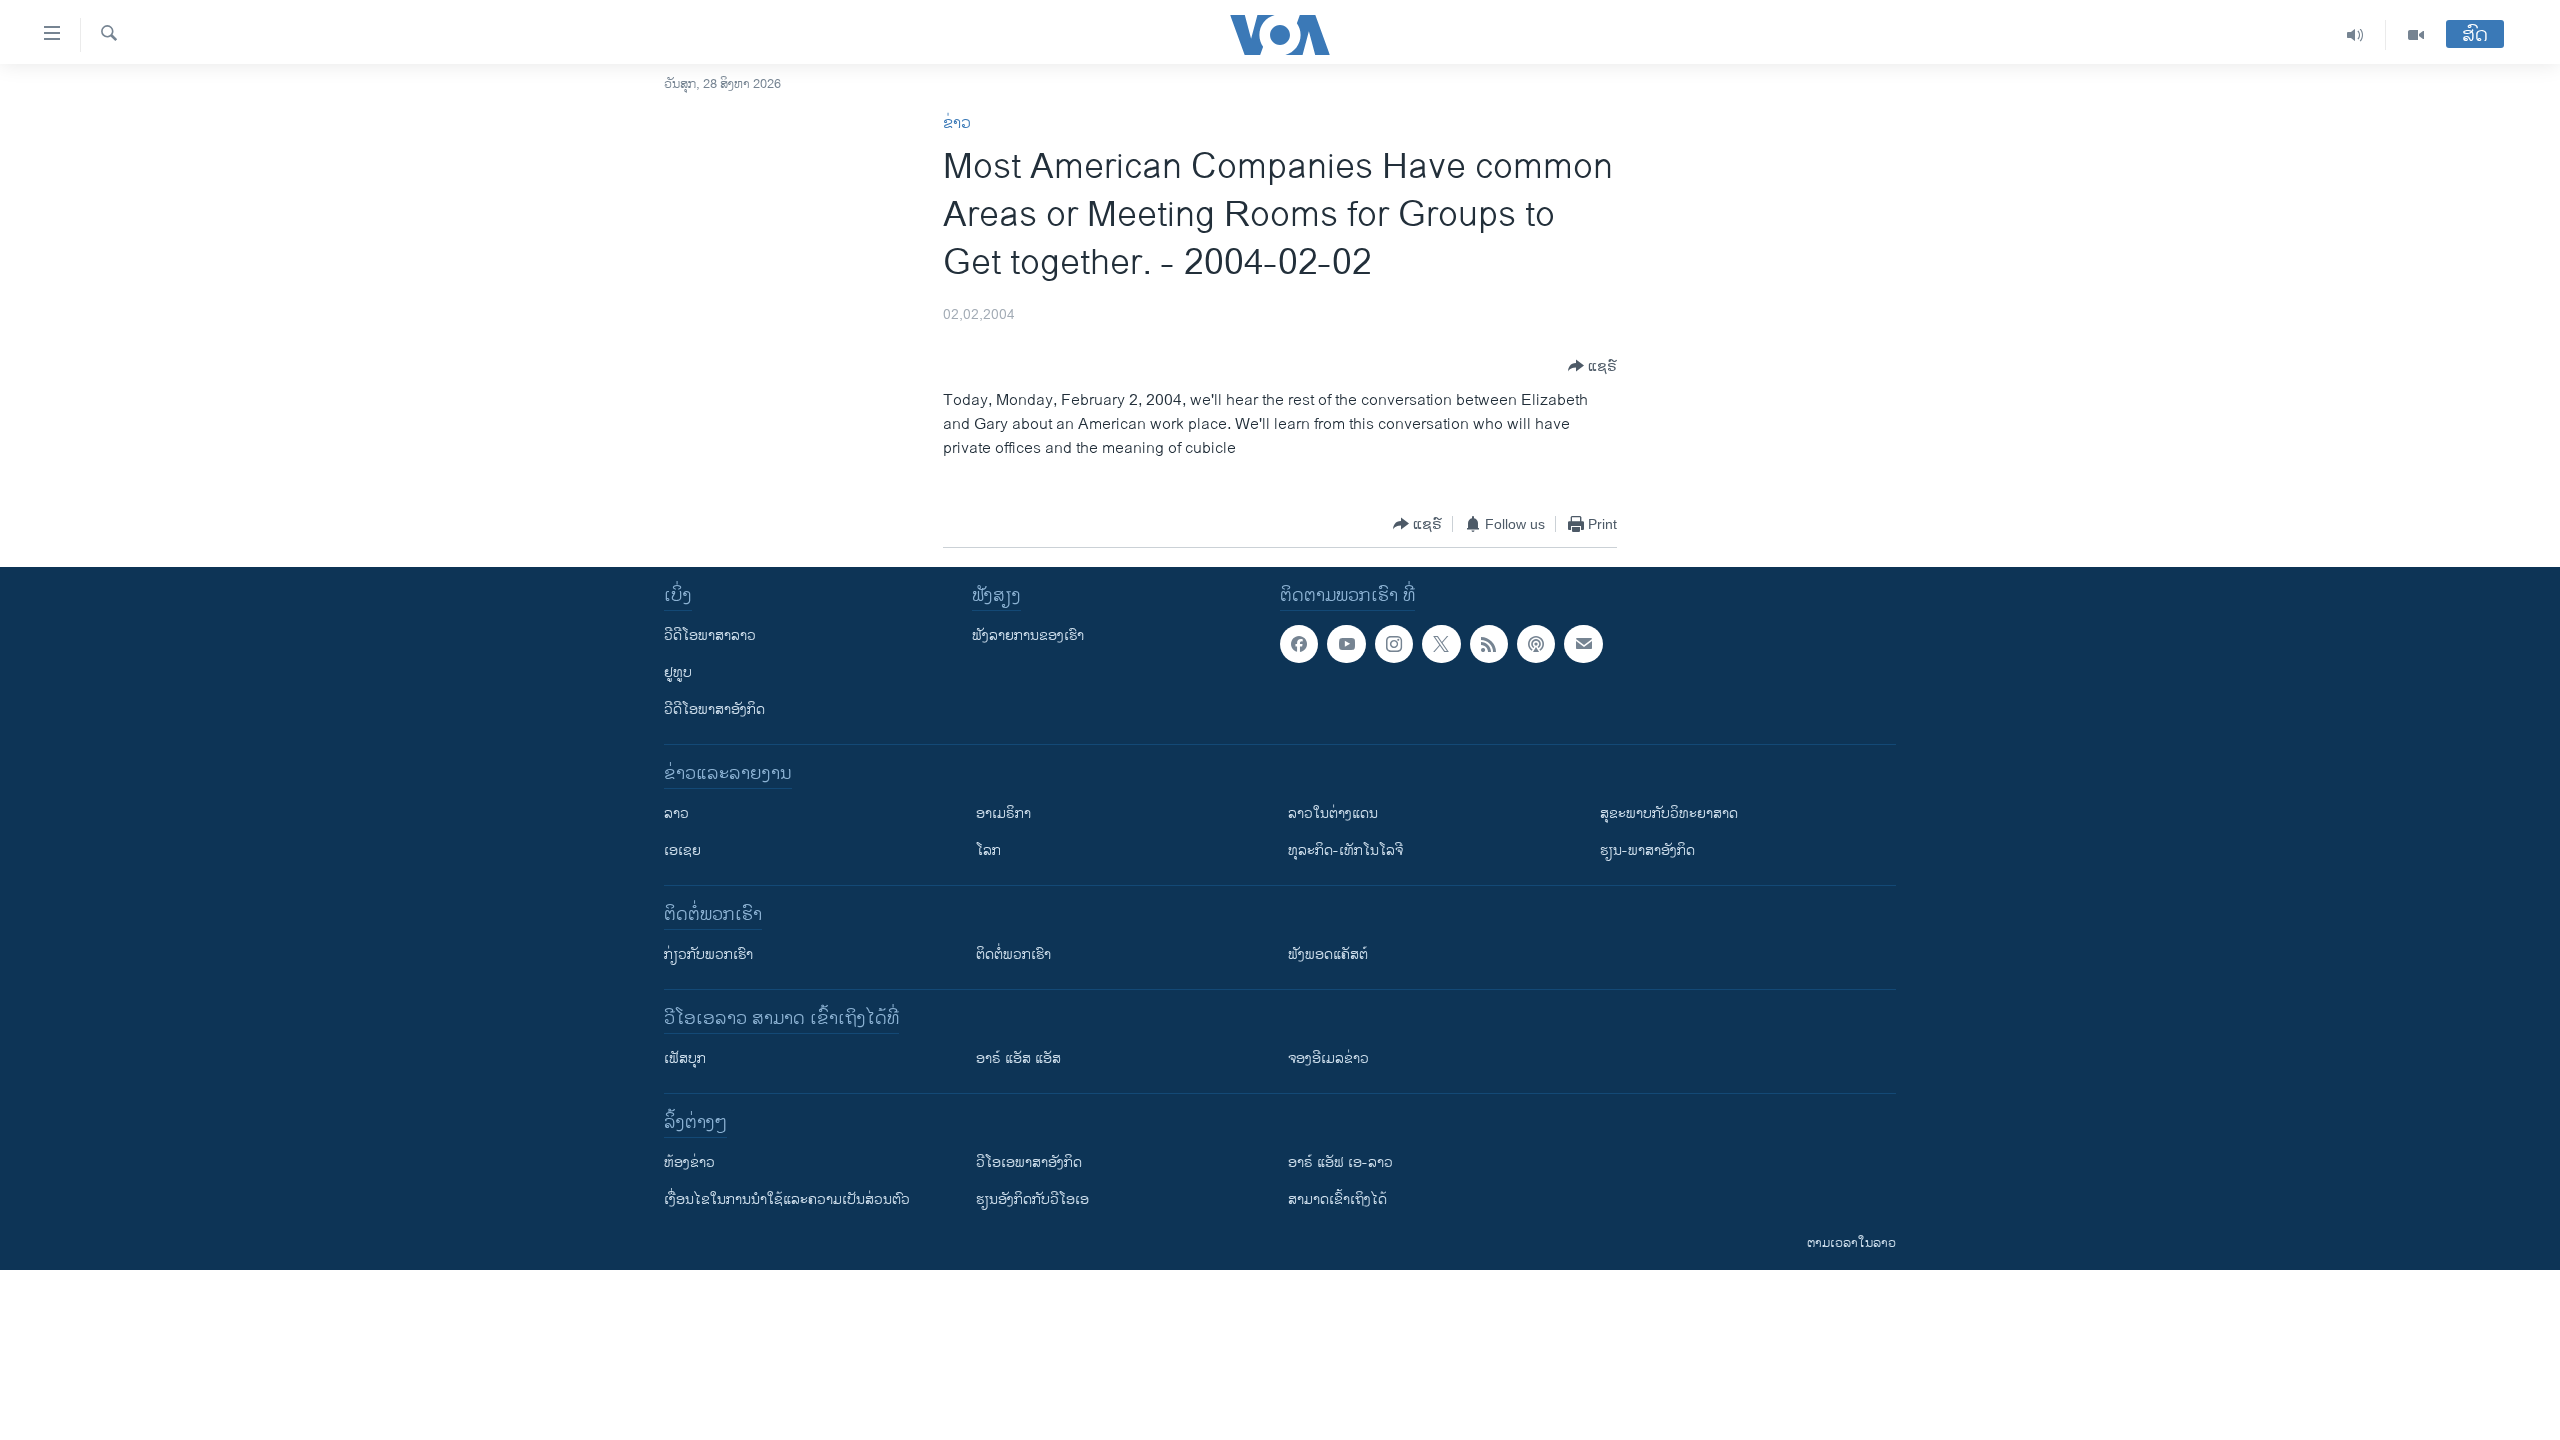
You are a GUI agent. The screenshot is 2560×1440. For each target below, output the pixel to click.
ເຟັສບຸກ (685, 1058)
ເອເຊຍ (682, 850)
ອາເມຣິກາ (1003, 813)
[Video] (2416, 35)
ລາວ (676, 813)
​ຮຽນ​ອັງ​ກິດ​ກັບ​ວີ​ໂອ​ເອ (1032, 1199)
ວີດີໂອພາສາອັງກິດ (714, 709)
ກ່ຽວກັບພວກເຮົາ (708, 954)
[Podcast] (1536, 644)
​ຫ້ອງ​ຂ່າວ (689, 1162)
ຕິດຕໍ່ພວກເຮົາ (1013, 954)
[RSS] (1489, 644)
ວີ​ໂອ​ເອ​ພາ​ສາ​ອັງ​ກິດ (1029, 1162)
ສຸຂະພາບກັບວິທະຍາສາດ (1669, 813)
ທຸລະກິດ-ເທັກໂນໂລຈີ (1345, 850)
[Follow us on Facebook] (1299, 644)
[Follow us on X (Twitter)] (1441, 644)
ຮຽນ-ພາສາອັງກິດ (1647, 850)
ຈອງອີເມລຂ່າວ (1328, 1058)
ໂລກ (988, 850)
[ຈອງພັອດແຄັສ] (1583, 644)
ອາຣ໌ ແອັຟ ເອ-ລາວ (1340, 1162)
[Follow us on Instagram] (1394, 644)
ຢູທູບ (678, 672)
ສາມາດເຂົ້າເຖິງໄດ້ (1337, 1199)
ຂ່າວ (957, 123)
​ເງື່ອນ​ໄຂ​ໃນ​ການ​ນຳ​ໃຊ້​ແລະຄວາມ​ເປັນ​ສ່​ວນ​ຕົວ (787, 1199)
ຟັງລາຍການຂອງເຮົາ (1028, 635)
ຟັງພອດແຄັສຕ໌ (1328, 954)
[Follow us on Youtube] (1346, 644)
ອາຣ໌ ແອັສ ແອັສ (1018, 1058)
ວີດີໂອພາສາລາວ (710, 635)
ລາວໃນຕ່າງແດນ (1333, 813)
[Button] (1592, 366)
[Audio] (2355, 35)
